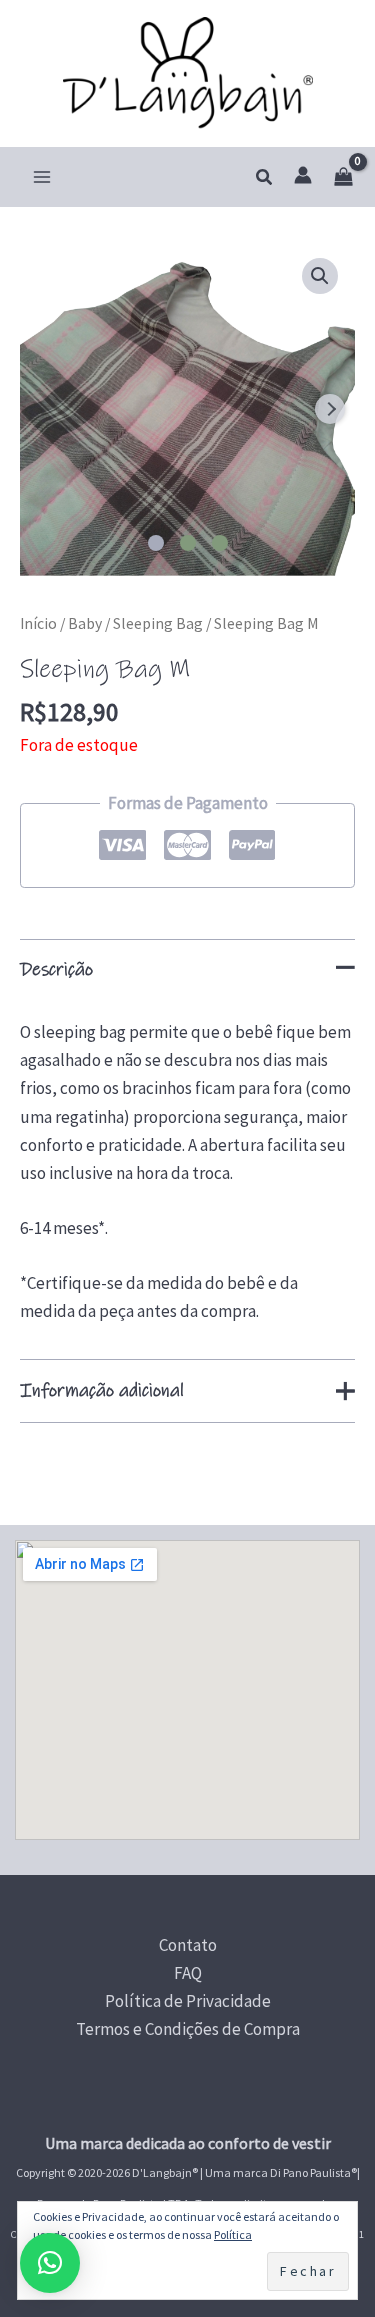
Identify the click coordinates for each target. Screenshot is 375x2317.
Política (233, 2234)
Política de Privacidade (188, 2001)
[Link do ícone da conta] (303, 175)
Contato (188, 1945)
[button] (265, 178)
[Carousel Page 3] (220, 543)
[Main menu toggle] (42, 177)
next (330, 409)
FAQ (188, 1973)
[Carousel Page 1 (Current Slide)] (156, 543)
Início (38, 623)
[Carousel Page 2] (188, 543)
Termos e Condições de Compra (188, 2029)
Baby (85, 623)
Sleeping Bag (158, 623)
